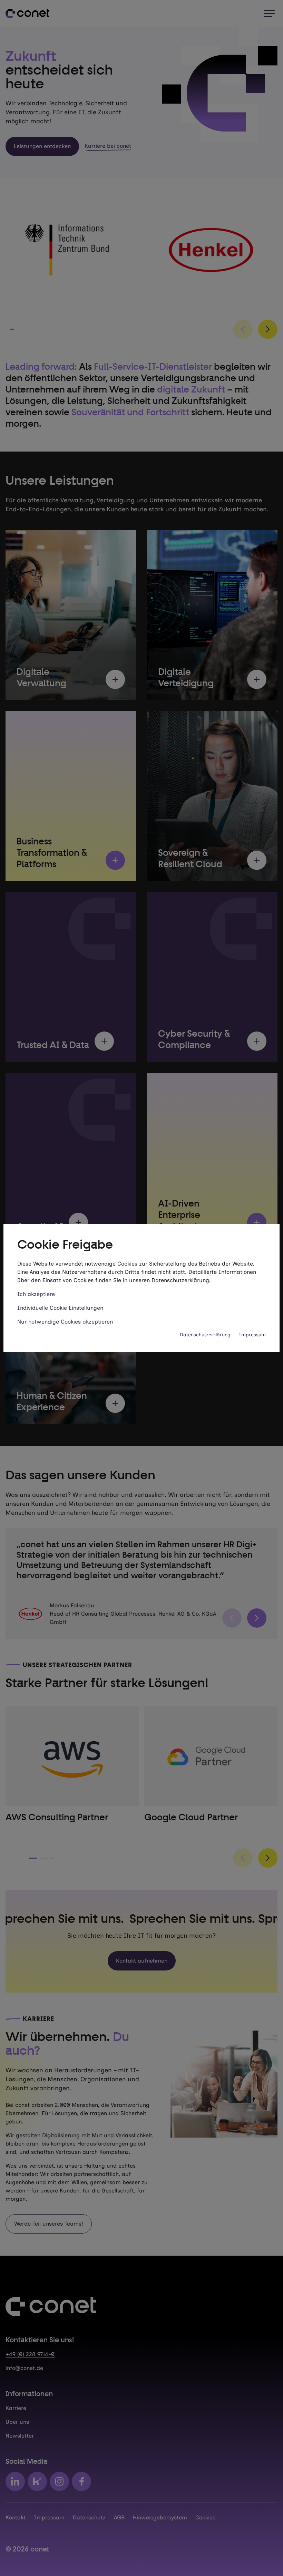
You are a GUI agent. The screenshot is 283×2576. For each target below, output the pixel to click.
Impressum (252, 1335)
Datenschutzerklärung (205, 1335)
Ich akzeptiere (36, 1294)
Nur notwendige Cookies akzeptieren (65, 1322)
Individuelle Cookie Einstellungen (60, 1308)
